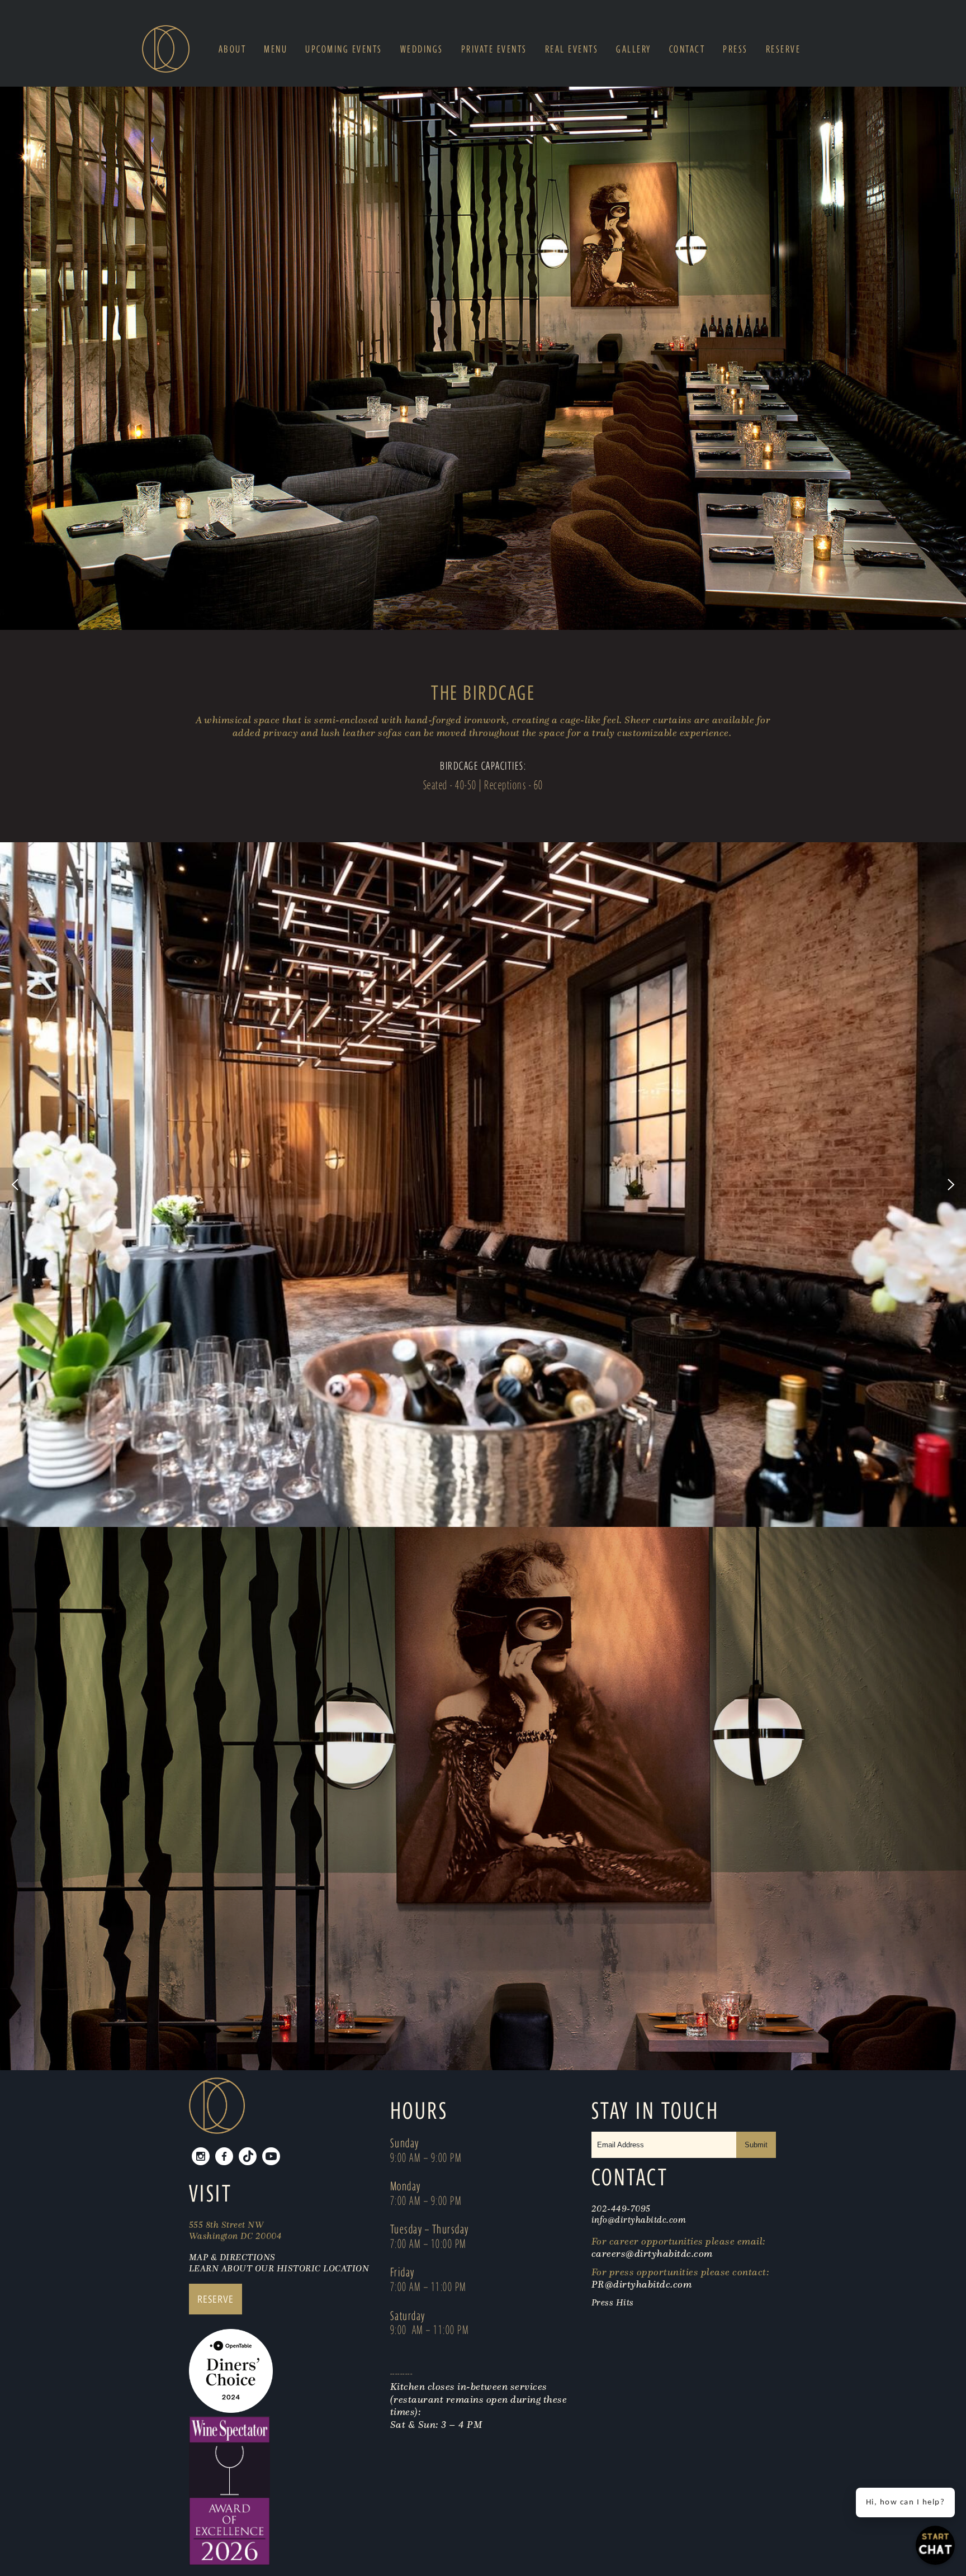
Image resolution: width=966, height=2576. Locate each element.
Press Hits (614, 2302)
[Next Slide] (951, 1185)
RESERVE (216, 2299)
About (233, 49)
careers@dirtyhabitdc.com (652, 2254)
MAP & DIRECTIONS (232, 2257)
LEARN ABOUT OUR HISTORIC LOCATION (279, 2268)
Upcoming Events (344, 49)
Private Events (494, 49)
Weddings (422, 49)
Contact (687, 49)
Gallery (634, 49)
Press (735, 49)
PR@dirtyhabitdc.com (642, 2284)
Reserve (783, 49)
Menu (276, 49)
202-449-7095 (621, 2208)
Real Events (572, 49)
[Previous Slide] (15, 1185)
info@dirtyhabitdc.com (639, 2219)
